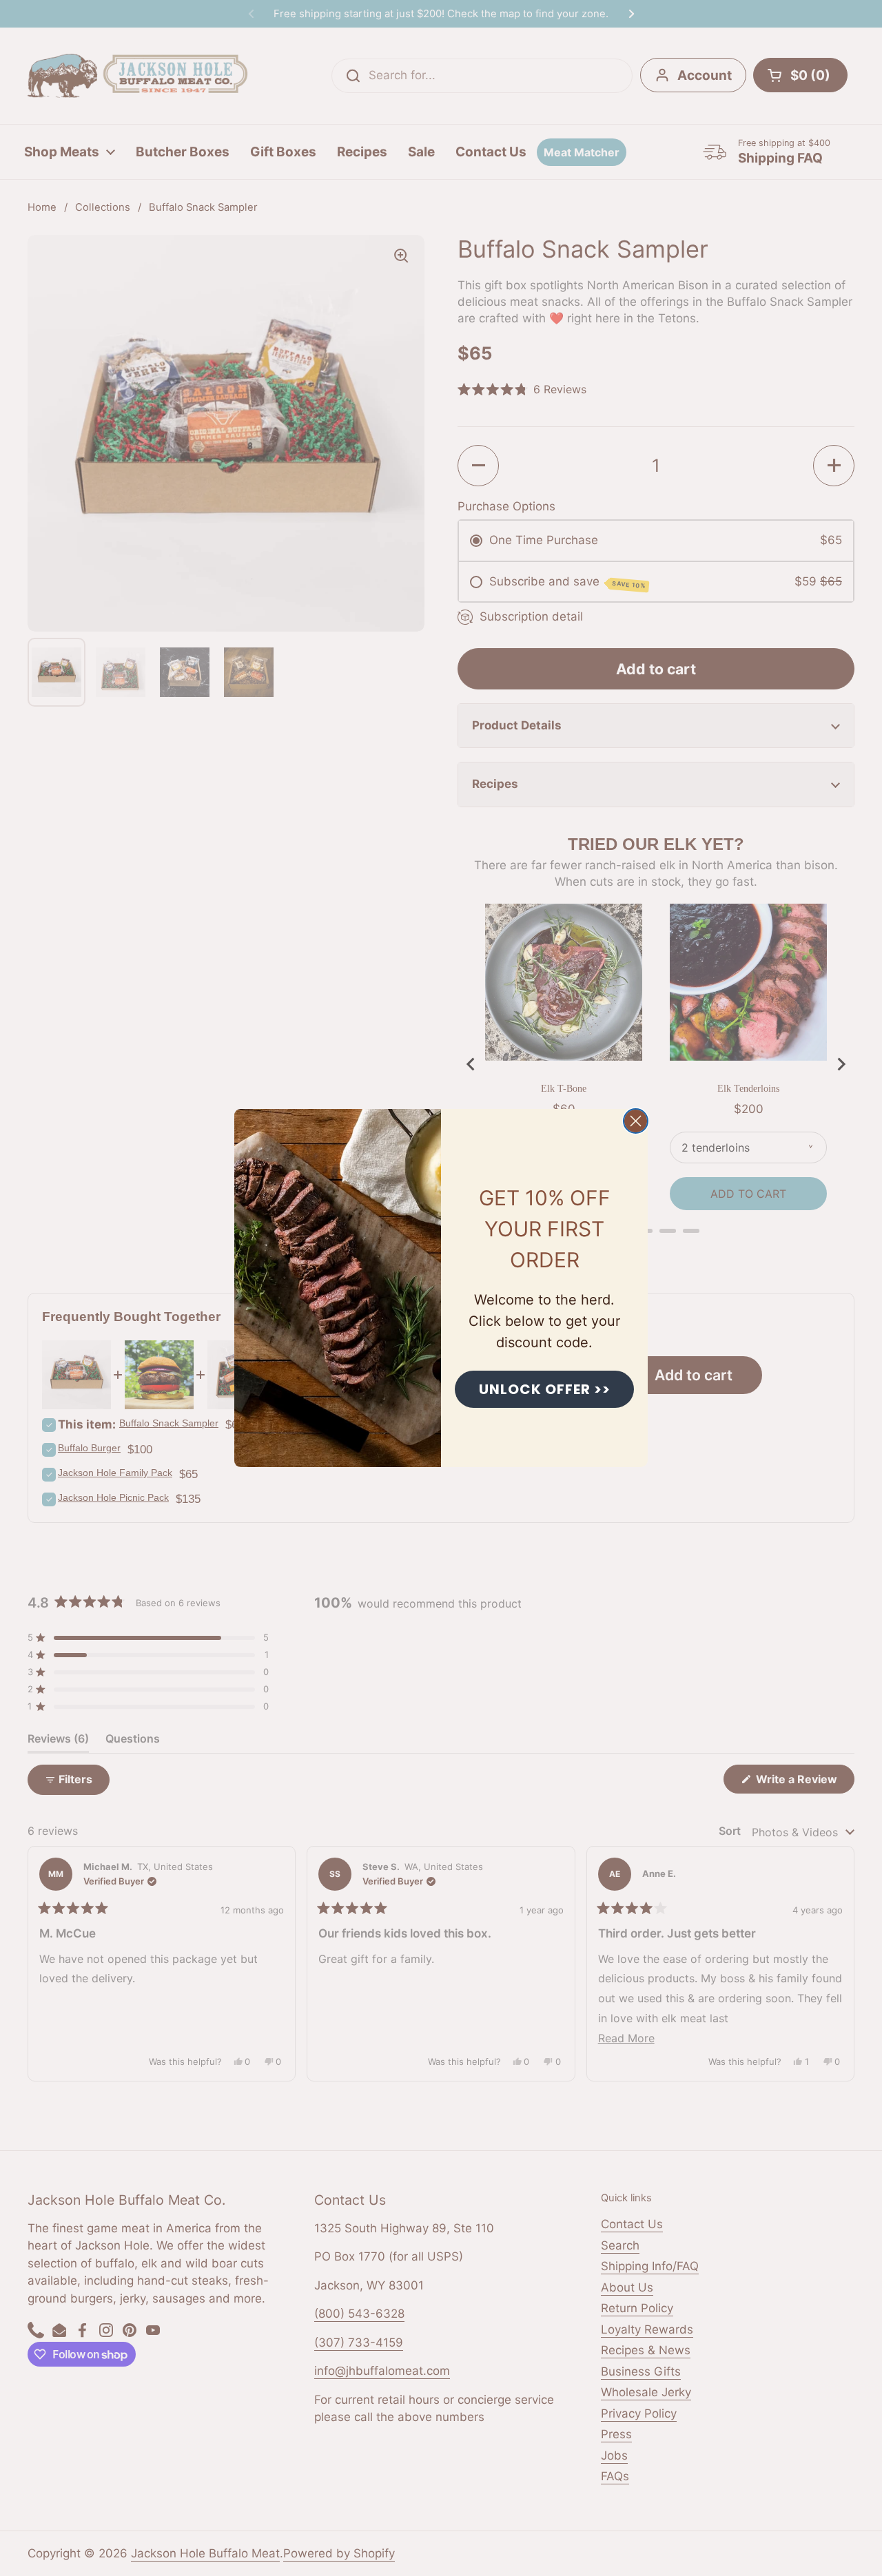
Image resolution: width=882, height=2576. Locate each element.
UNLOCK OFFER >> (545, 1389)
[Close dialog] (636, 1121)
